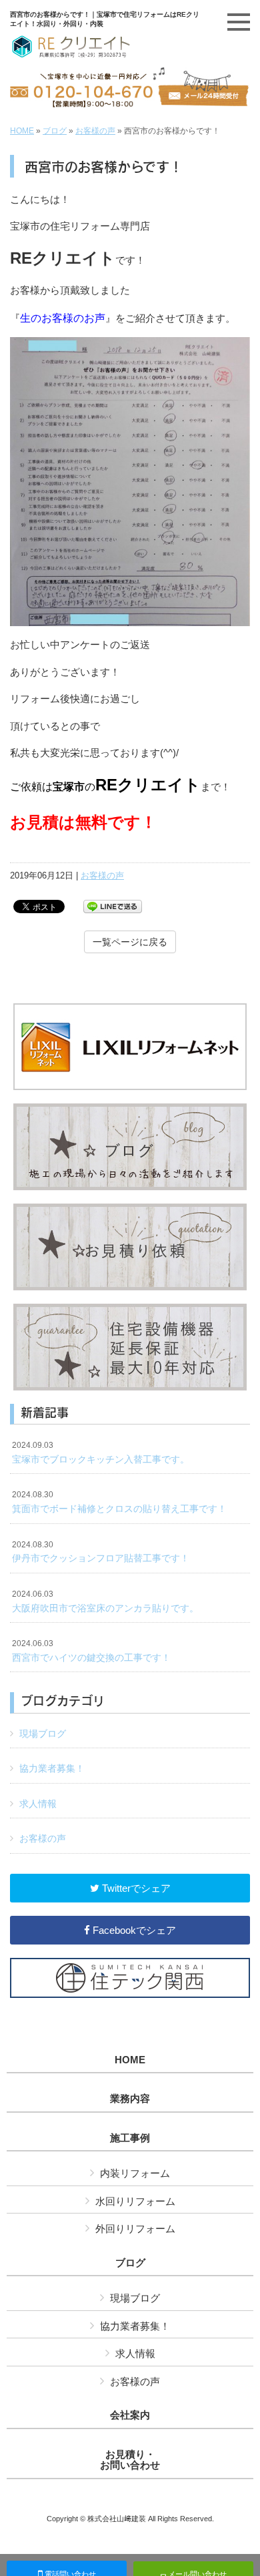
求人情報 (38, 1804)
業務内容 (130, 2099)
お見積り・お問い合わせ (130, 2460)
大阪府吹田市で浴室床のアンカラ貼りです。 (105, 1601)
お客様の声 (95, 131)
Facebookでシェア (133, 1930)
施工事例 (130, 2138)
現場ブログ (43, 1734)
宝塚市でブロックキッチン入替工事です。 (101, 1453)
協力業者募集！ (52, 1768)
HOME (22, 131)
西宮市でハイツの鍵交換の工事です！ (91, 1651)
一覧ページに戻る (130, 942)
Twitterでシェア (135, 1888)
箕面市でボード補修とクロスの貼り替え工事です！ (119, 1502)
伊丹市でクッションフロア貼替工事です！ (101, 1552)
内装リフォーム (135, 2173)
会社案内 (130, 2415)
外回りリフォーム (135, 2229)
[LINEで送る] (113, 906)
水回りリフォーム (135, 2201)
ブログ (55, 131)
